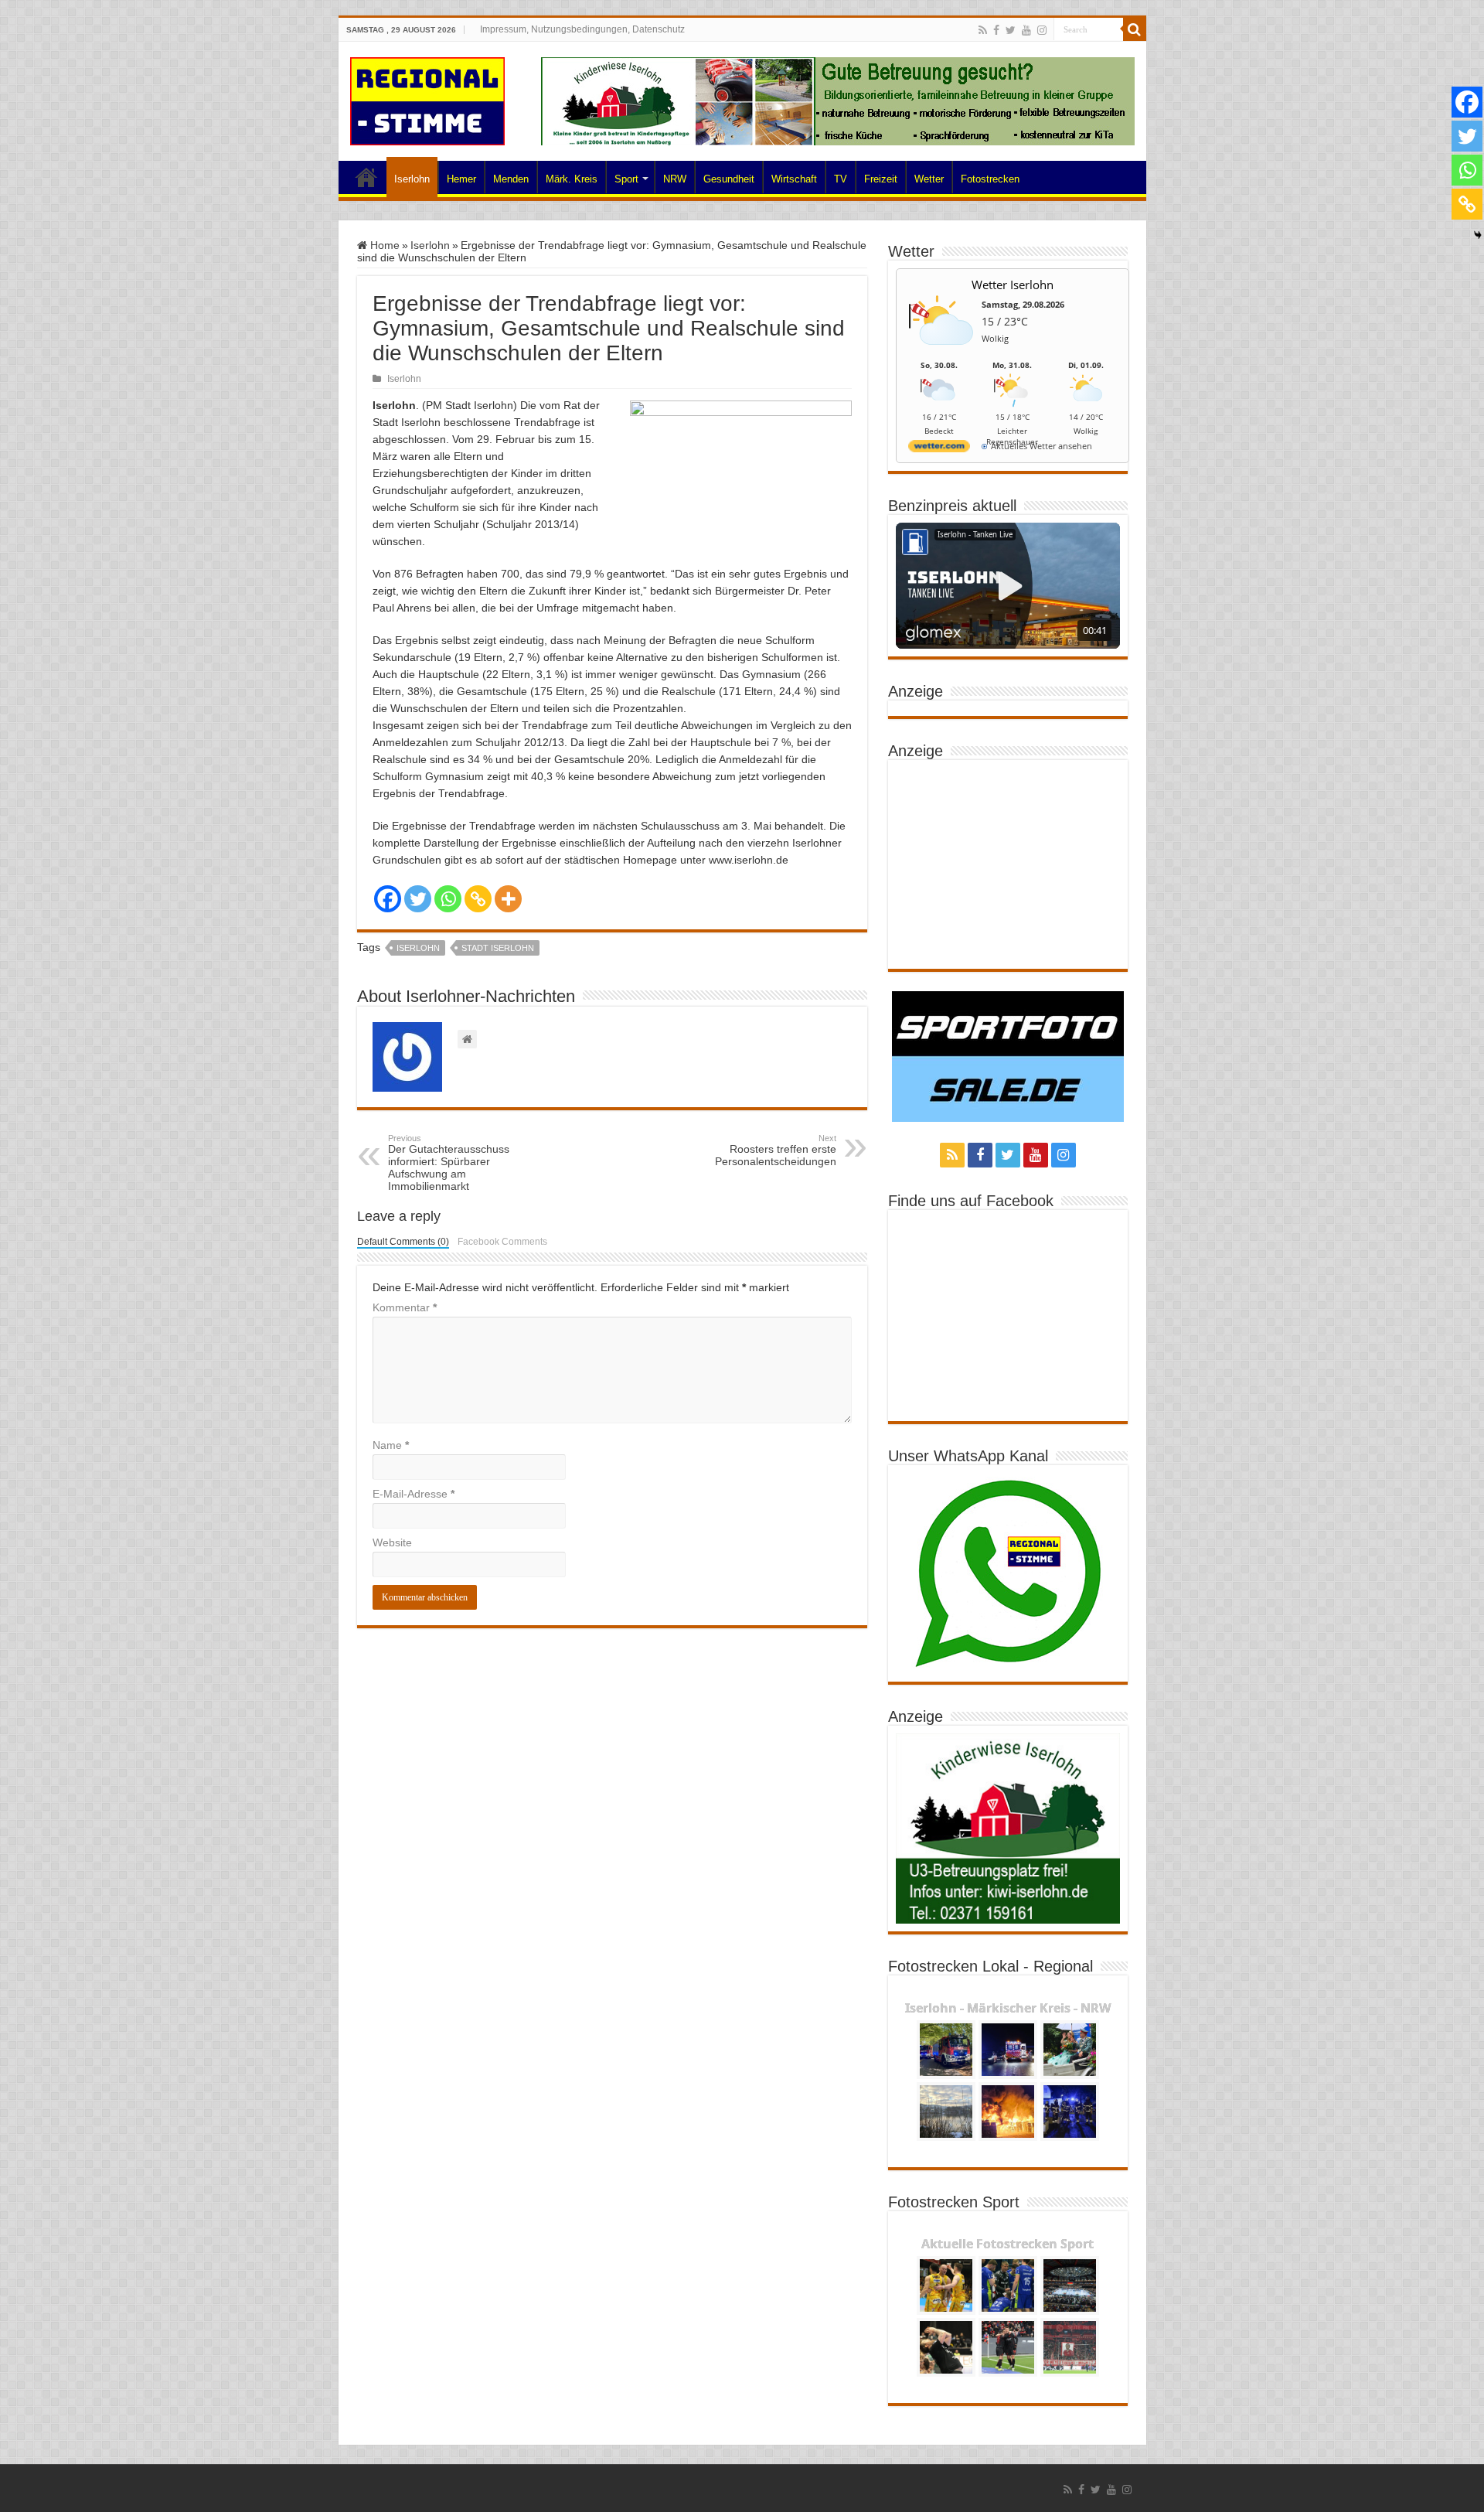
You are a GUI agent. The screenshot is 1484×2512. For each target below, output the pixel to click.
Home (366, 177)
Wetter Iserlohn (1013, 285)
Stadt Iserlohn (498, 948)
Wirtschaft (794, 179)
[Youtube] (1026, 30)
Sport (626, 179)
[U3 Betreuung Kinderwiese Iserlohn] (838, 101)
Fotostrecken (990, 179)
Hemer (461, 179)
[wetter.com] (939, 449)
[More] (508, 899)
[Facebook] (996, 30)
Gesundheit (729, 179)
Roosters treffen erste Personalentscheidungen (776, 1150)
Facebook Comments (502, 1242)
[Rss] (983, 30)
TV (841, 179)
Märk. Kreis (572, 179)
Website (392, 1542)
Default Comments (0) (403, 1242)
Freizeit (881, 179)
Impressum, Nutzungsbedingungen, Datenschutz (582, 29)
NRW (675, 179)
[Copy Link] (478, 899)
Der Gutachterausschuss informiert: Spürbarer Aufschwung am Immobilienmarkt (449, 1163)
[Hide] (1478, 235)
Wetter (929, 179)
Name (391, 1445)
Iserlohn (412, 179)
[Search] (1135, 29)
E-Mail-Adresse (414, 1494)
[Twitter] (1011, 30)
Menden (511, 179)
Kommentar (405, 1307)
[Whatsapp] (448, 899)
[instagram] (1042, 30)
